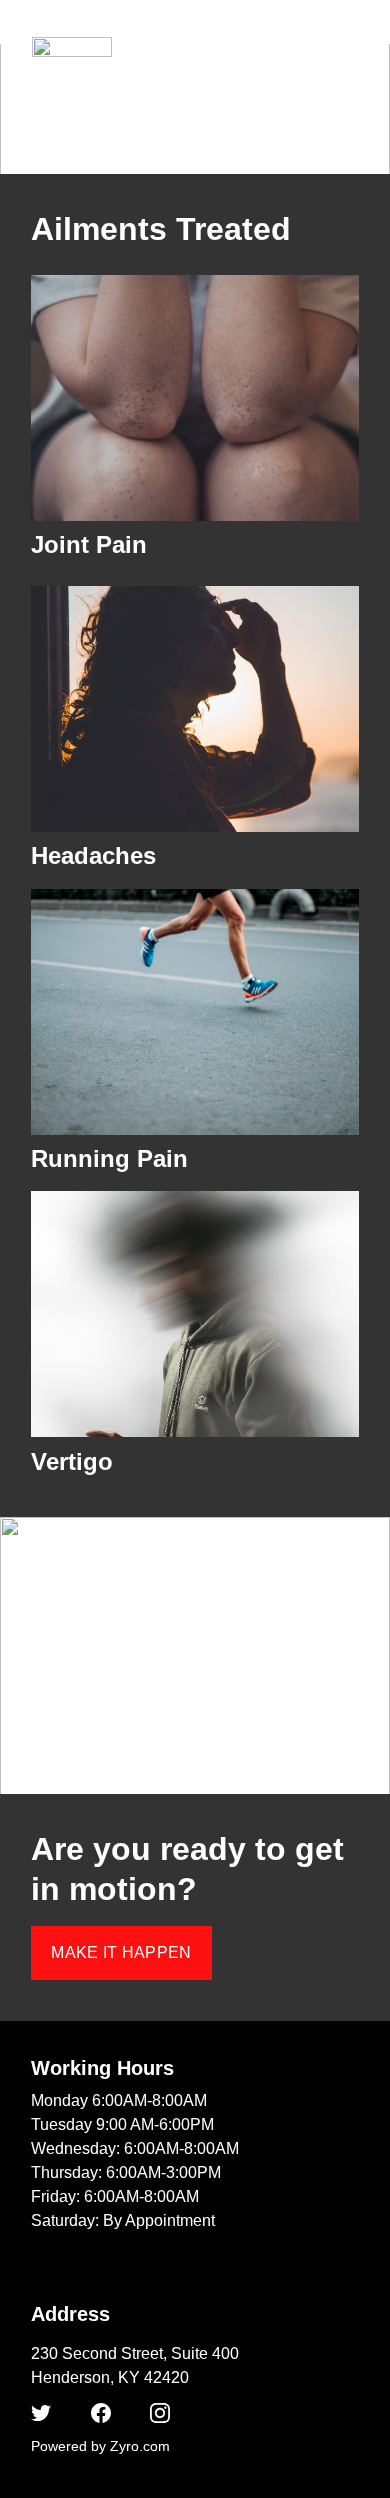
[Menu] (346, 47)
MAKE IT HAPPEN (121, 1952)
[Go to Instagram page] (160, 2413)
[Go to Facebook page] (101, 2413)
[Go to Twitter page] (41, 2413)
